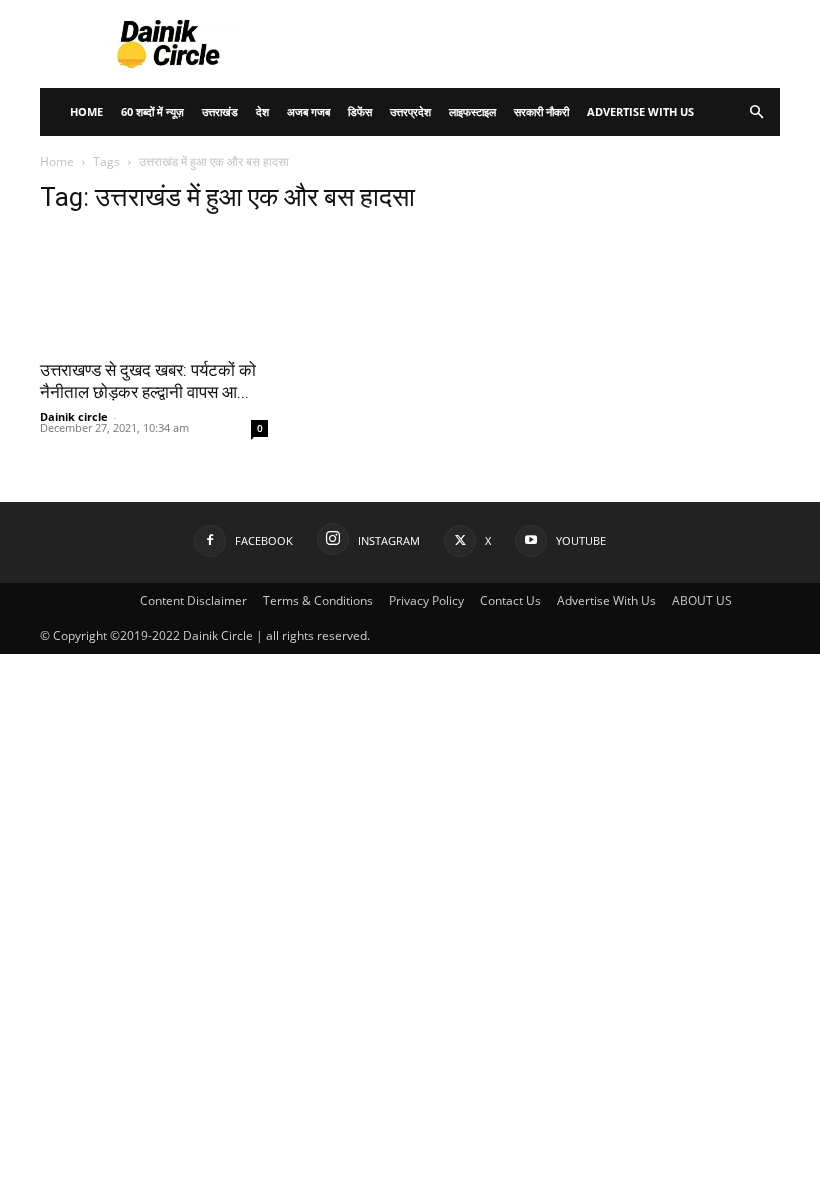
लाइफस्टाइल (472, 111)
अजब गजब (308, 111)
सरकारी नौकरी (541, 111)
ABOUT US (702, 600)
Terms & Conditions (318, 600)
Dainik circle (74, 416)
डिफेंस (360, 111)
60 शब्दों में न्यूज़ (152, 111)
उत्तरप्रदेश (410, 111)
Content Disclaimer (193, 600)
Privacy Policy (426, 600)
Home (86, 111)
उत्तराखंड (220, 111)
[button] (756, 112)
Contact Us (510, 600)
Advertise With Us (640, 111)
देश (262, 111)
